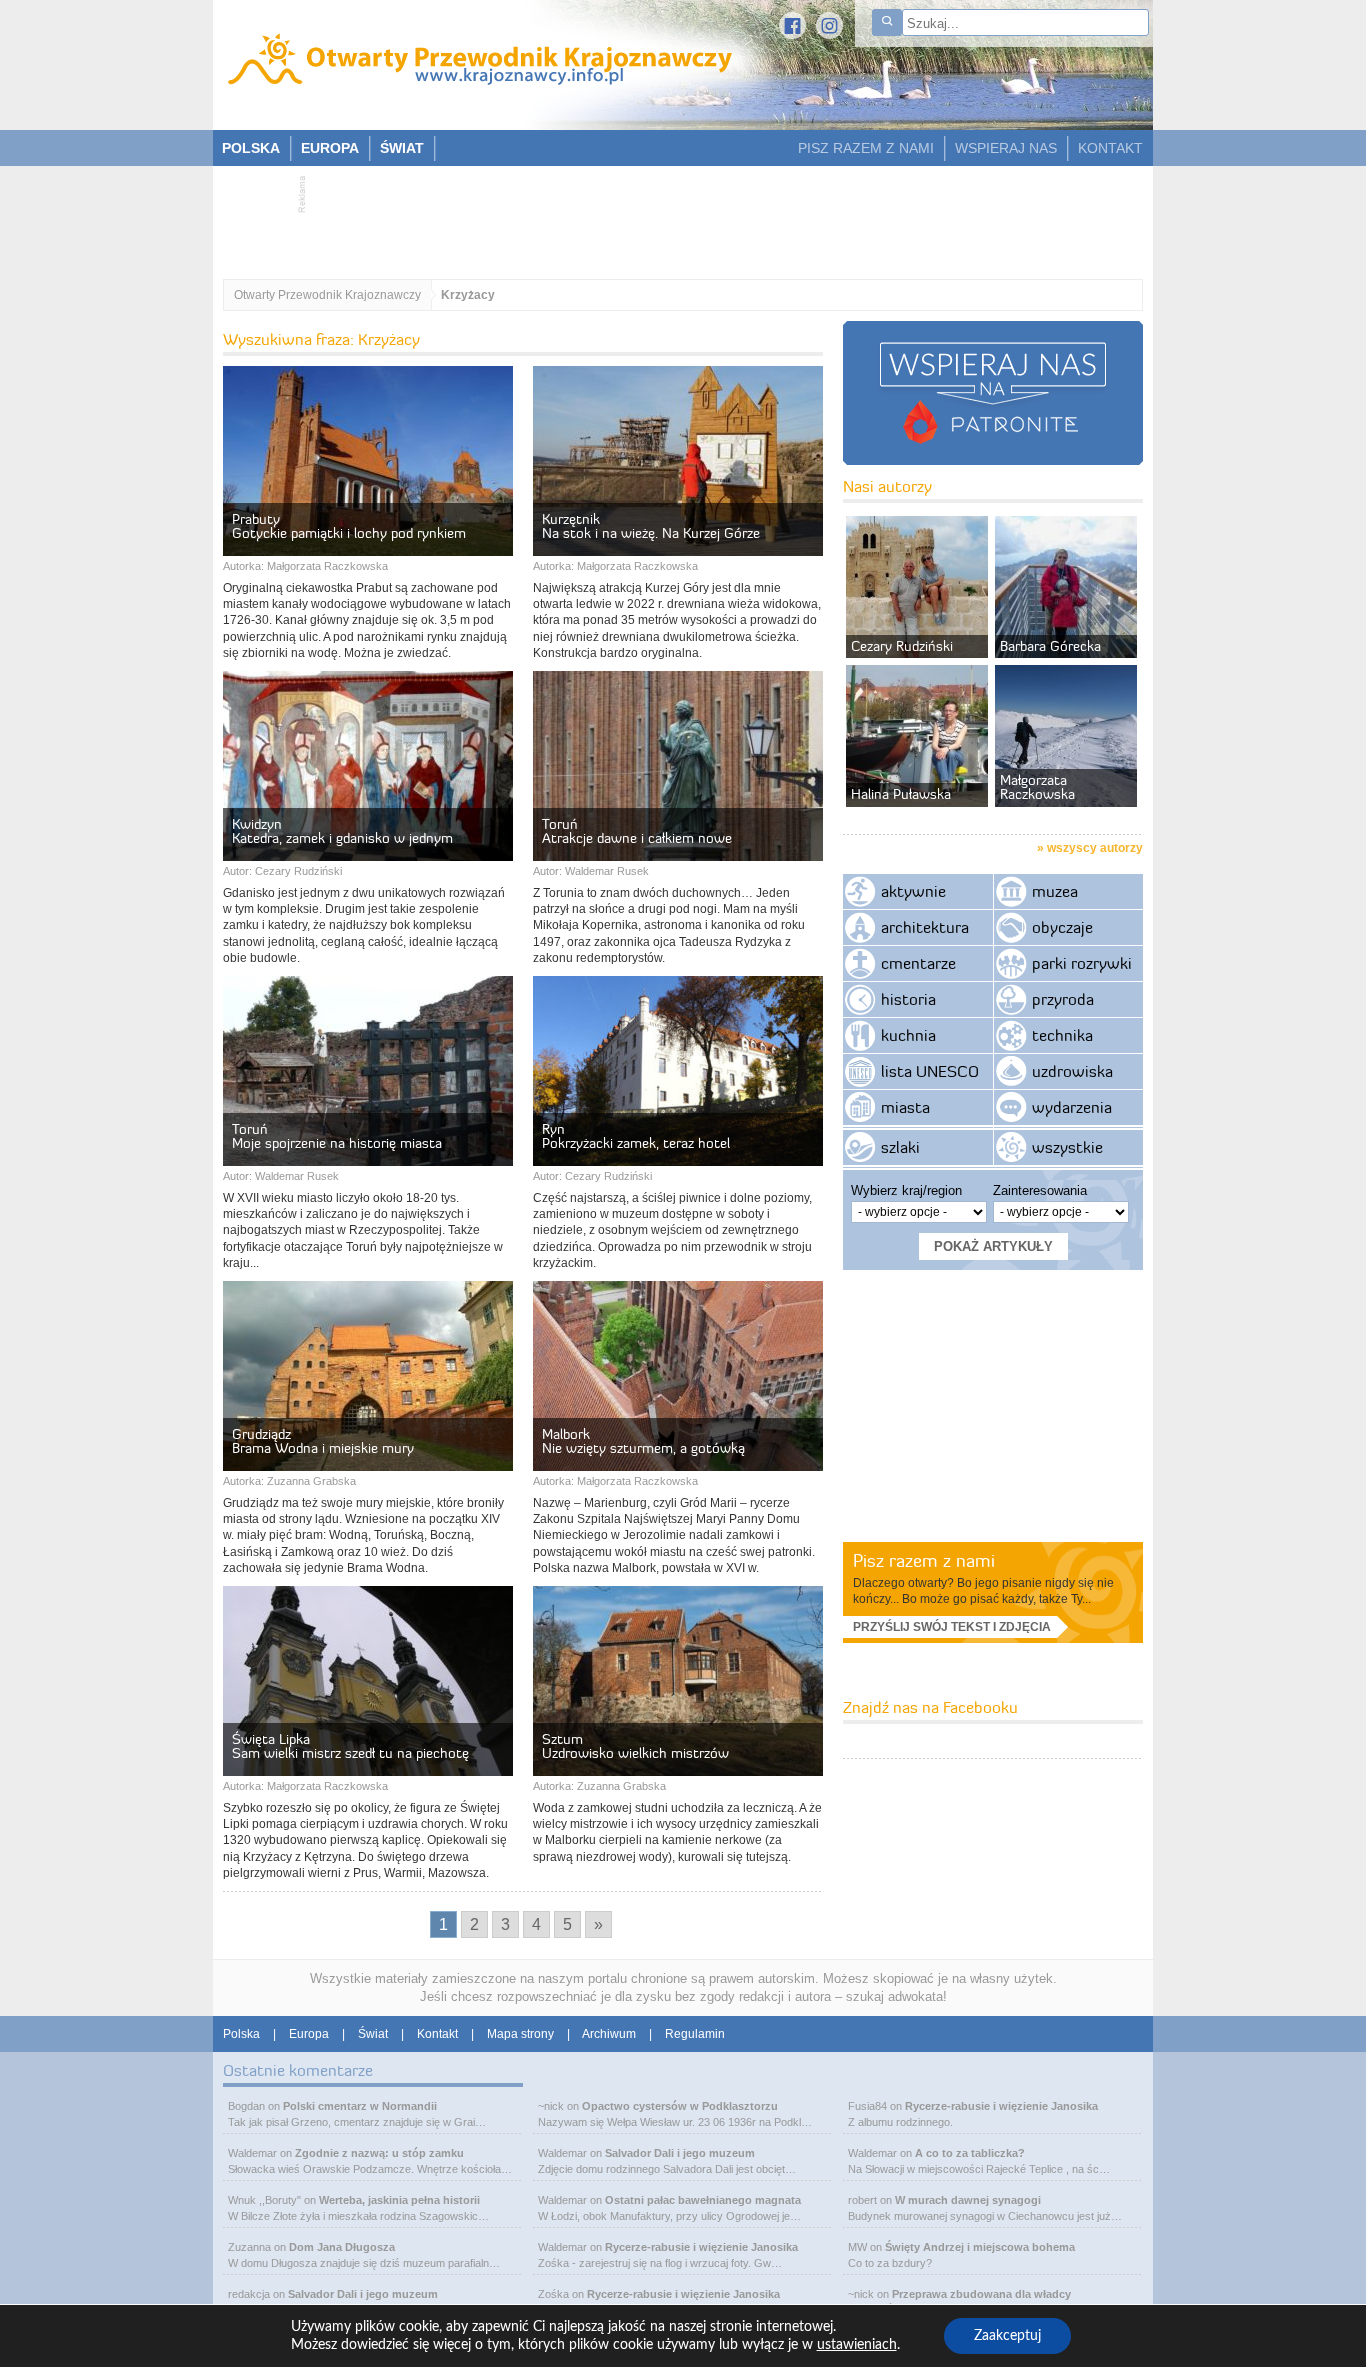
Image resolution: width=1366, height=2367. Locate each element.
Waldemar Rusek (607, 871)
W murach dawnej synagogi (968, 2200)
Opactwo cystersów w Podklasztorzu (680, 2106)
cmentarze (918, 963)
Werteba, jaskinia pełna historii (399, 2200)
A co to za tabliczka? (970, 2153)
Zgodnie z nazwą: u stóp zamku (379, 2153)
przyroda (1063, 999)
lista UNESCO (930, 1071)
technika (1062, 1035)
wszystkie (1067, 1147)
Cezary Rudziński (298, 871)
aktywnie (913, 891)
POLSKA (251, 148)
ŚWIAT (402, 148)
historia (908, 999)
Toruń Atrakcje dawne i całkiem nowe (637, 831)
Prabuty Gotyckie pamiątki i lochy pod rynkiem (349, 526)
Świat (373, 2034)
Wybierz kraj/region (906, 1190)
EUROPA (330, 148)
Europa (309, 2034)
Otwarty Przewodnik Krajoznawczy (327, 295)
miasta (905, 1107)
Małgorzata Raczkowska (327, 566)
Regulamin (695, 2034)
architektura (925, 927)
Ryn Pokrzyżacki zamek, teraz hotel (638, 1136)
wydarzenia (1072, 1107)
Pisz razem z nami (924, 1560)
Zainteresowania (1040, 1190)
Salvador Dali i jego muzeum (363, 2294)
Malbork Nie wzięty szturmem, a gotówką (643, 1441)
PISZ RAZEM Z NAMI (866, 148)
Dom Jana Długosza (342, 2247)
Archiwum (609, 2034)
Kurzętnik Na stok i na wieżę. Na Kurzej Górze (651, 526)
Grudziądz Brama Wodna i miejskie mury (323, 1441)
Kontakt (437, 2034)
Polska (241, 2034)
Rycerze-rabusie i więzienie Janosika (701, 2247)
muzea (1055, 891)
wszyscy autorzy (1095, 848)
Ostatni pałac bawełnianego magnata (703, 2200)
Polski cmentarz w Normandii (360, 2106)
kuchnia (908, 1035)
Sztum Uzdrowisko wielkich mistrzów (635, 1746)
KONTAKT (1110, 148)
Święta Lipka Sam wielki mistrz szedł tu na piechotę (350, 1746)
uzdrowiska (1072, 1071)
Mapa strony (520, 2034)
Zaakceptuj (1007, 2336)
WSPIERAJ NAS (1006, 148)
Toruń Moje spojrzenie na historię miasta (337, 1136)
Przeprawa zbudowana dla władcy (981, 2294)
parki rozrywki (1082, 963)
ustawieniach (857, 2345)
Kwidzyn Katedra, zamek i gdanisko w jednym (342, 831)
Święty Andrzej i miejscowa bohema (980, 2247)
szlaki (900, 1147)
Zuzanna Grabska (311, 1481)
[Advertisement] (673, 216)
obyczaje (1062, 927)
